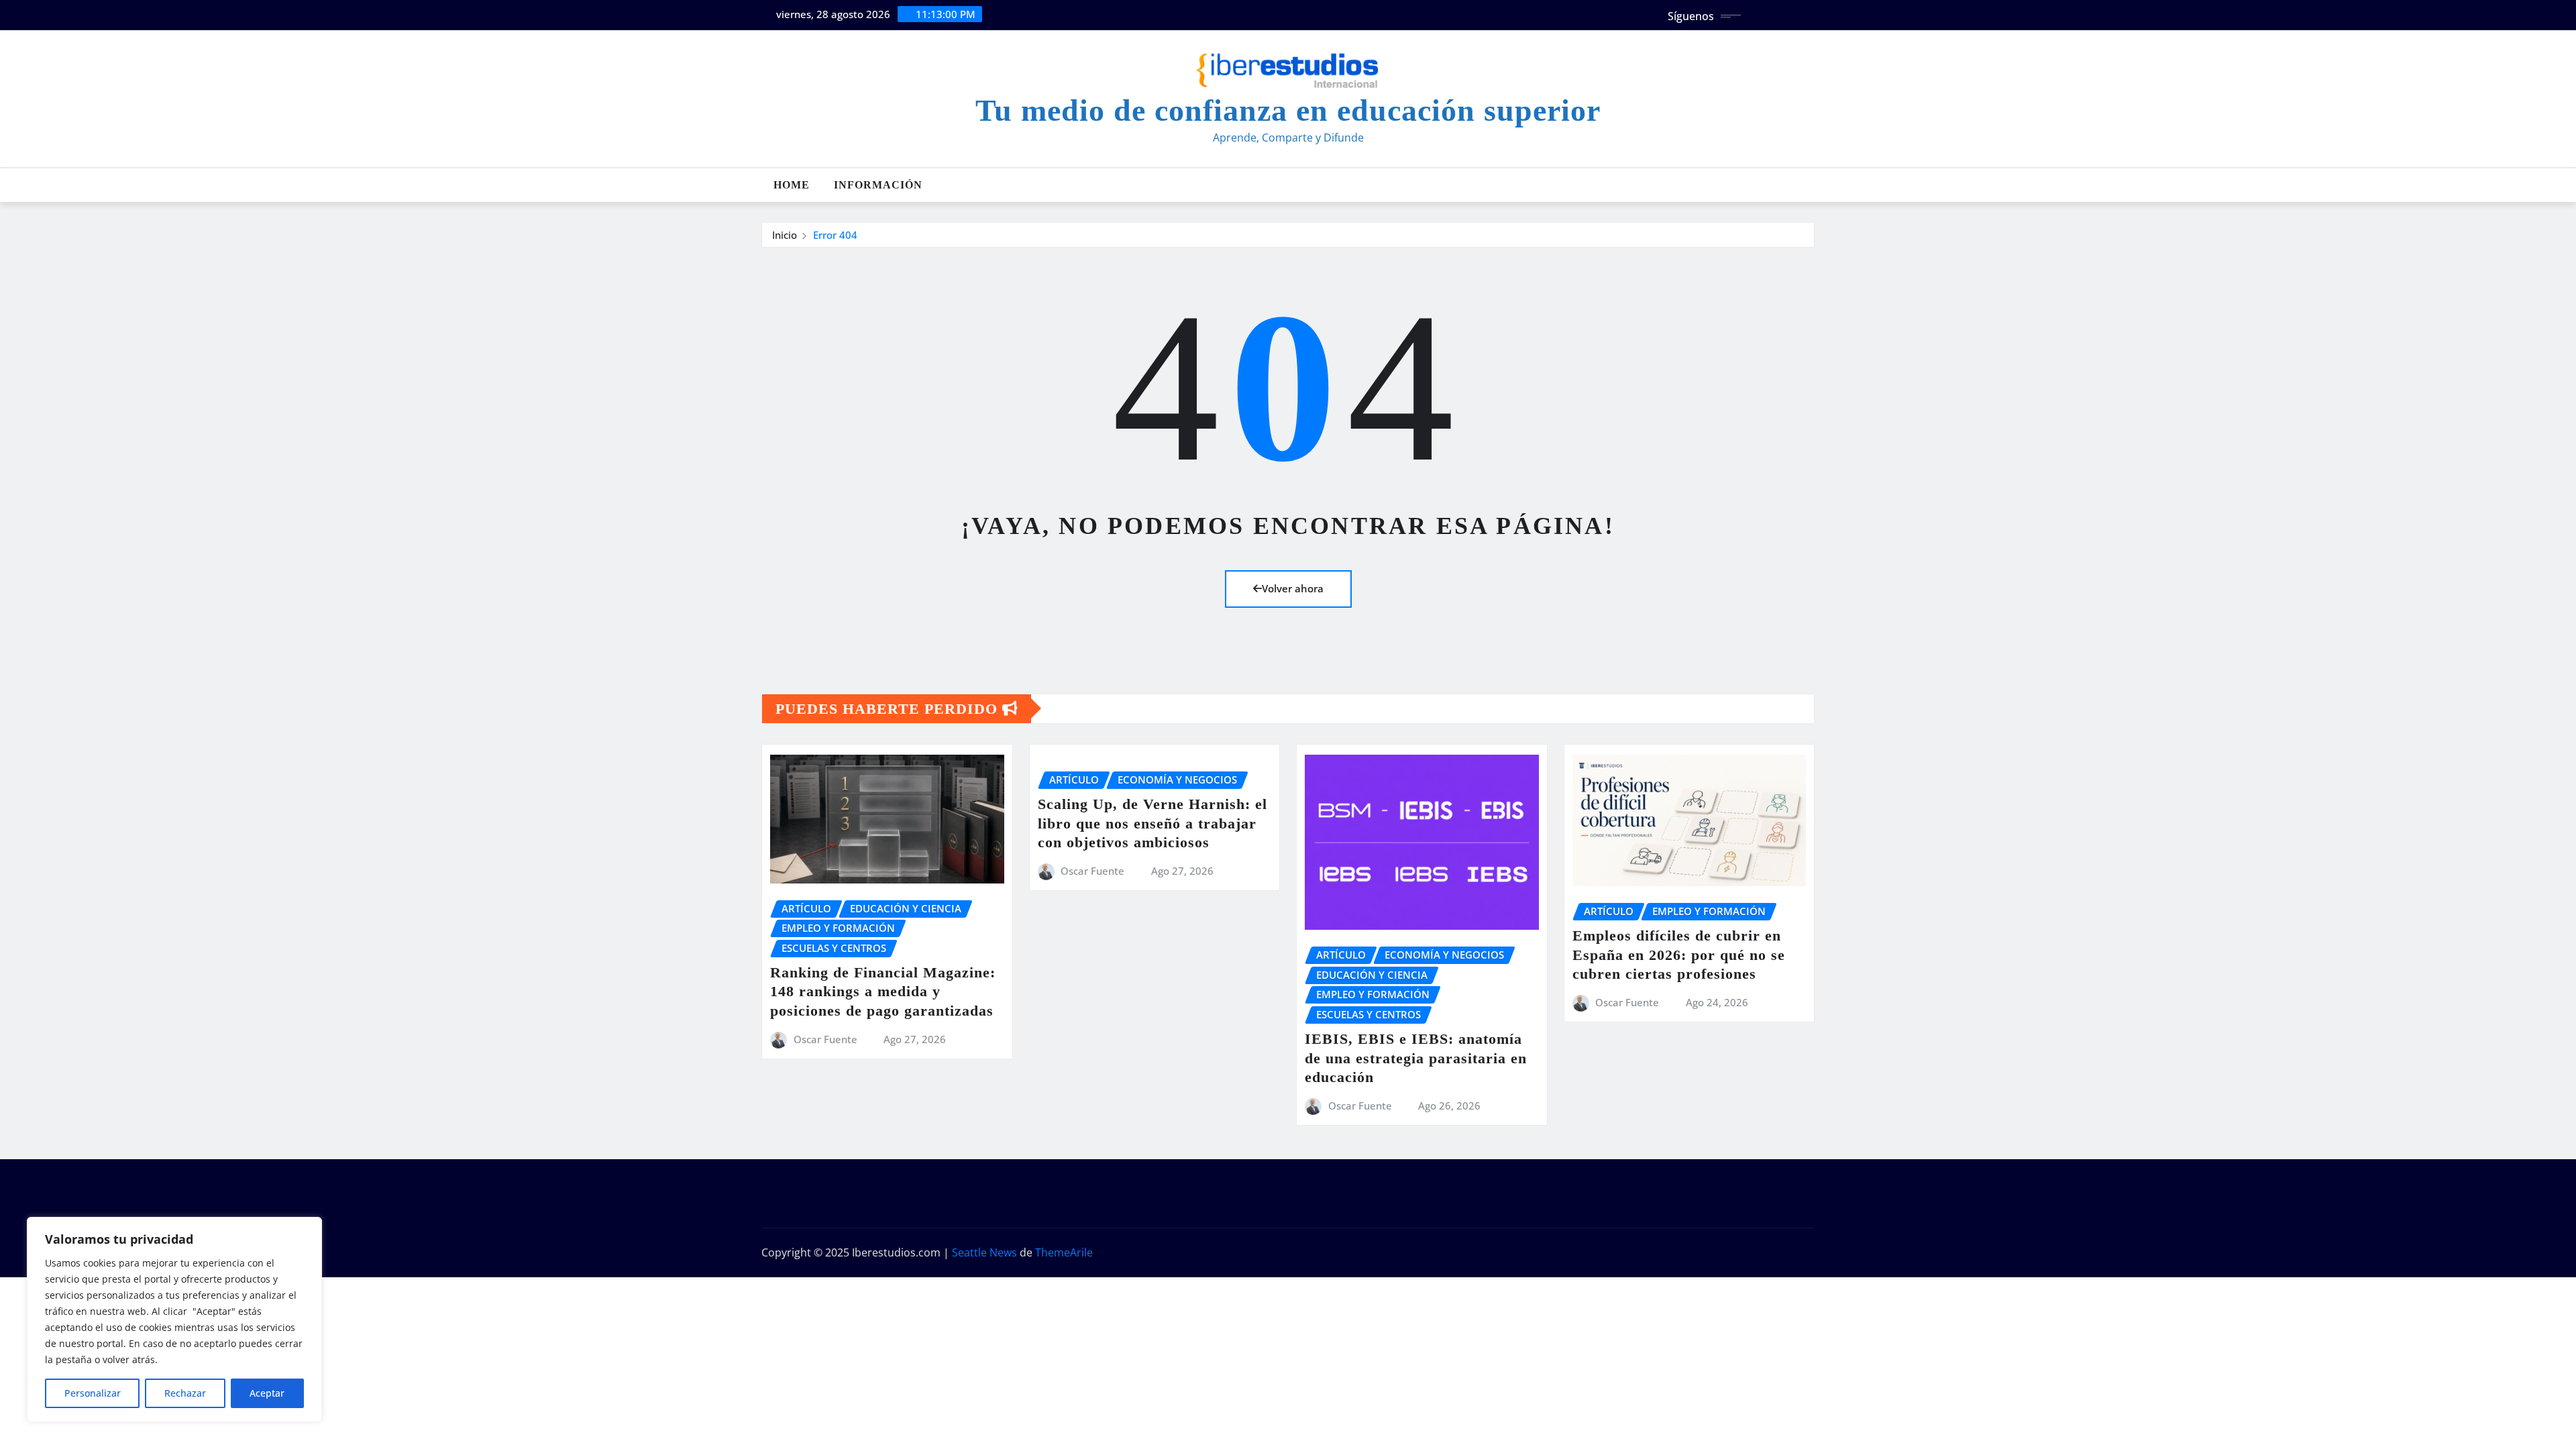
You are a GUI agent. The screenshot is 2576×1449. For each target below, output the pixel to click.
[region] (174, 1320)
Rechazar (185, 1393)
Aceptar (267, 1393)
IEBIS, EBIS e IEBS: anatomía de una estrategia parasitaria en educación (1416, 1058)
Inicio (785, 235)
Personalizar (93, 1393)
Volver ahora (1293, 588)
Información (878, 185)
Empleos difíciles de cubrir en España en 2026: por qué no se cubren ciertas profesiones (1679, 955)
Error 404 (835, 235)
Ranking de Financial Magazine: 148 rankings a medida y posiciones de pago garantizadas (883, 991)
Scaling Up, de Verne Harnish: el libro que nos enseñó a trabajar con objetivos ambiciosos (1152, 823)
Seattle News (984, 1252)
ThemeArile (1064, 1252)
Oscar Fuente (825, 1039)
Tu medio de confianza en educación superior (1288, 110)
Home (792, 185)
